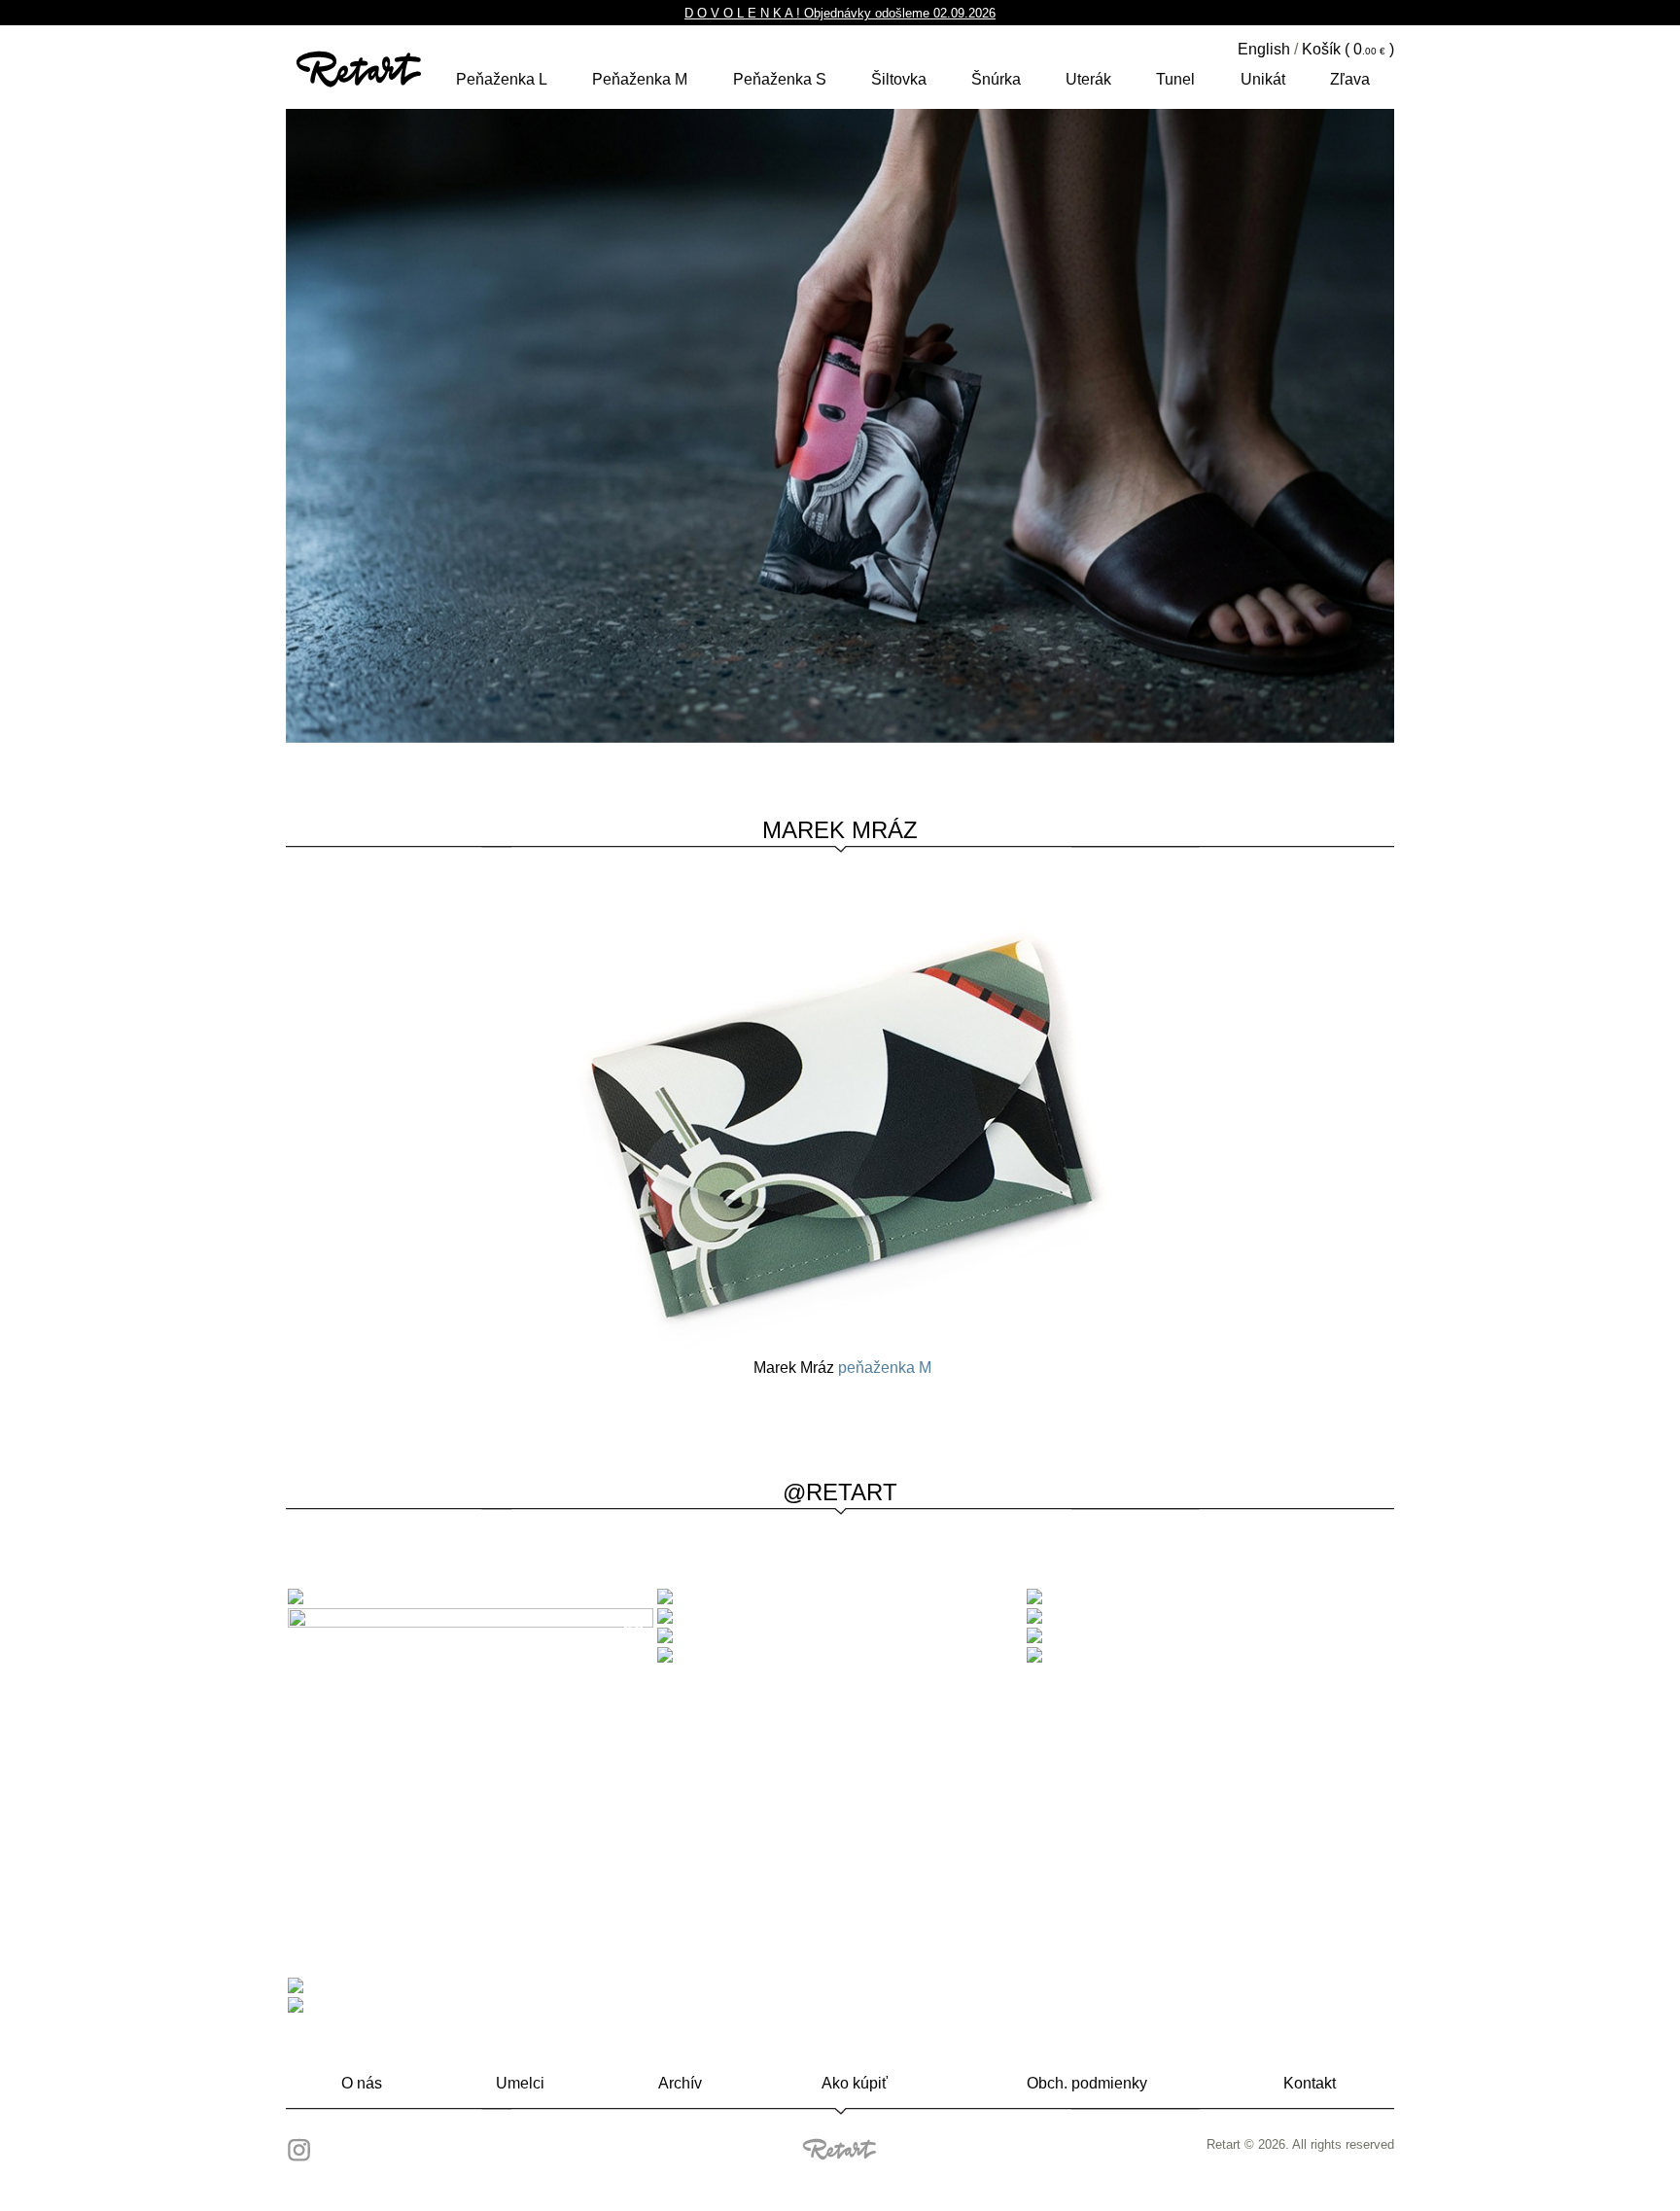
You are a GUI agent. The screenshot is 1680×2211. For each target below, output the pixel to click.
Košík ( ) (1348, 49)
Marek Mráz (840, 830)
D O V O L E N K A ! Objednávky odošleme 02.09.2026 (840, 13)
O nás (362, 2083)
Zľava (1350, 79)
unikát (1263, 79)
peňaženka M (640, 79)
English (1264, 49)
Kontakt (1310, 2083)
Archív (680, 2083)
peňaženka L (502, 79)
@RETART (840, 1492)
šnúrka (996, 79)
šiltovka (899, 79)
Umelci (520, 2083)
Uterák (1088, 79)
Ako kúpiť (855, 2083)
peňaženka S (780, 79)
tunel (1175, 79)
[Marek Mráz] (841, 1128)
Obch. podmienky (1087, 2083)
